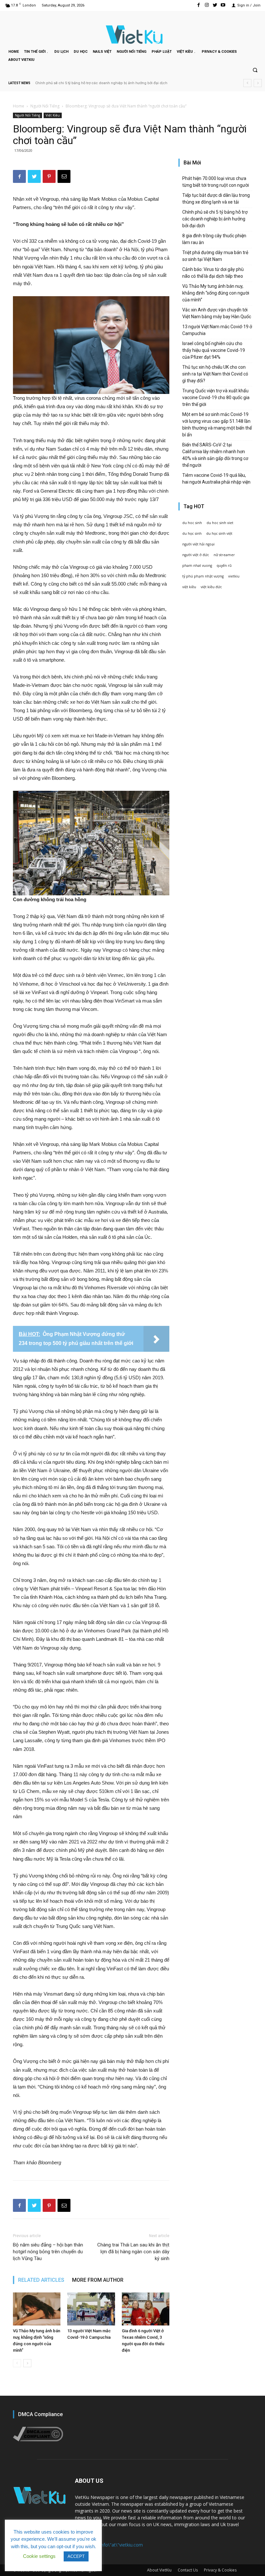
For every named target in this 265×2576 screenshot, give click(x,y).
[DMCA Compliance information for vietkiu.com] (38, 2440)
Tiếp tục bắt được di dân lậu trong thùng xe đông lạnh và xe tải (216, 199)
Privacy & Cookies (220, 2570)
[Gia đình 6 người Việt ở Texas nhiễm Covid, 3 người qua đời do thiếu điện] (146, 2309)
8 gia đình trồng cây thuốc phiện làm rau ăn (72, 83)
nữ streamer (224, 555)
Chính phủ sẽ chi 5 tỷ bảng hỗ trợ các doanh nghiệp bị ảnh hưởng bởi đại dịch (215, 219)
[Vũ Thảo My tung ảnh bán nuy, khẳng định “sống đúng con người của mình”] (37, 2309)
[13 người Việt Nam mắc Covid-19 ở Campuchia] (91, 2309)
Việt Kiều (53, 115)
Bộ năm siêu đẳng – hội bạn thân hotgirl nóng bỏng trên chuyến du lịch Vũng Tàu (48, 2252)
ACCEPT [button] (76, 2556)
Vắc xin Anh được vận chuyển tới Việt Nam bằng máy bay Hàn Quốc (217, 313)
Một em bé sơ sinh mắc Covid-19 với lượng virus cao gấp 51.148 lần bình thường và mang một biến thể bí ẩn (217, 425)
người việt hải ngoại (198, 544)
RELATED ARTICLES (41, 2280)
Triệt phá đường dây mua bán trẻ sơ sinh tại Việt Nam (215, 256)
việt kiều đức (211, 587)
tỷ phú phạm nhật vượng (203, 576)
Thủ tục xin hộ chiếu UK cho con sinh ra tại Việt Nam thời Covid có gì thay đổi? (215, 374)
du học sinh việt (219, 533)
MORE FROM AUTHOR (98, 2280)
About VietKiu (159, 2570)
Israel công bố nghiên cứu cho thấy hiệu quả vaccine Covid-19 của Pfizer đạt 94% (214, 350)
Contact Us (188, 2570)
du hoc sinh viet (220, 523)
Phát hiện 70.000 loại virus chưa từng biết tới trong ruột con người (216, 182)
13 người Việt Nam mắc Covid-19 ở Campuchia (217, 330)
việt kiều (189, 587)
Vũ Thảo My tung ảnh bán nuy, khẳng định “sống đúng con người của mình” (216, 293)
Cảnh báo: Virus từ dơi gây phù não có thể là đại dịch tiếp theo (213, 273)
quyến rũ (224, 566)
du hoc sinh (192, 523)
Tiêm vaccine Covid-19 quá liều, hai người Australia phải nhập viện (216, 479)
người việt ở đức (196, 555)
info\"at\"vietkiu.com (121, 2545)
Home (19, 106)
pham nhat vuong (197, 566)
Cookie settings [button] (39, 2556)
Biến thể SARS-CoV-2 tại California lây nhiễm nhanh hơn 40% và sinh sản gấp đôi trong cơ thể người (215, 455)
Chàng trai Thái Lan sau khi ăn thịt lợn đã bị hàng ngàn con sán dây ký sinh (133, 2252)
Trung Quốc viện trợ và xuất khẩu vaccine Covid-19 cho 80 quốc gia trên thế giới (216, 398)
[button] (255, 71)
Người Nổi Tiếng (45, 106)
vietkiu (234, 576)
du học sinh (192, 533)
